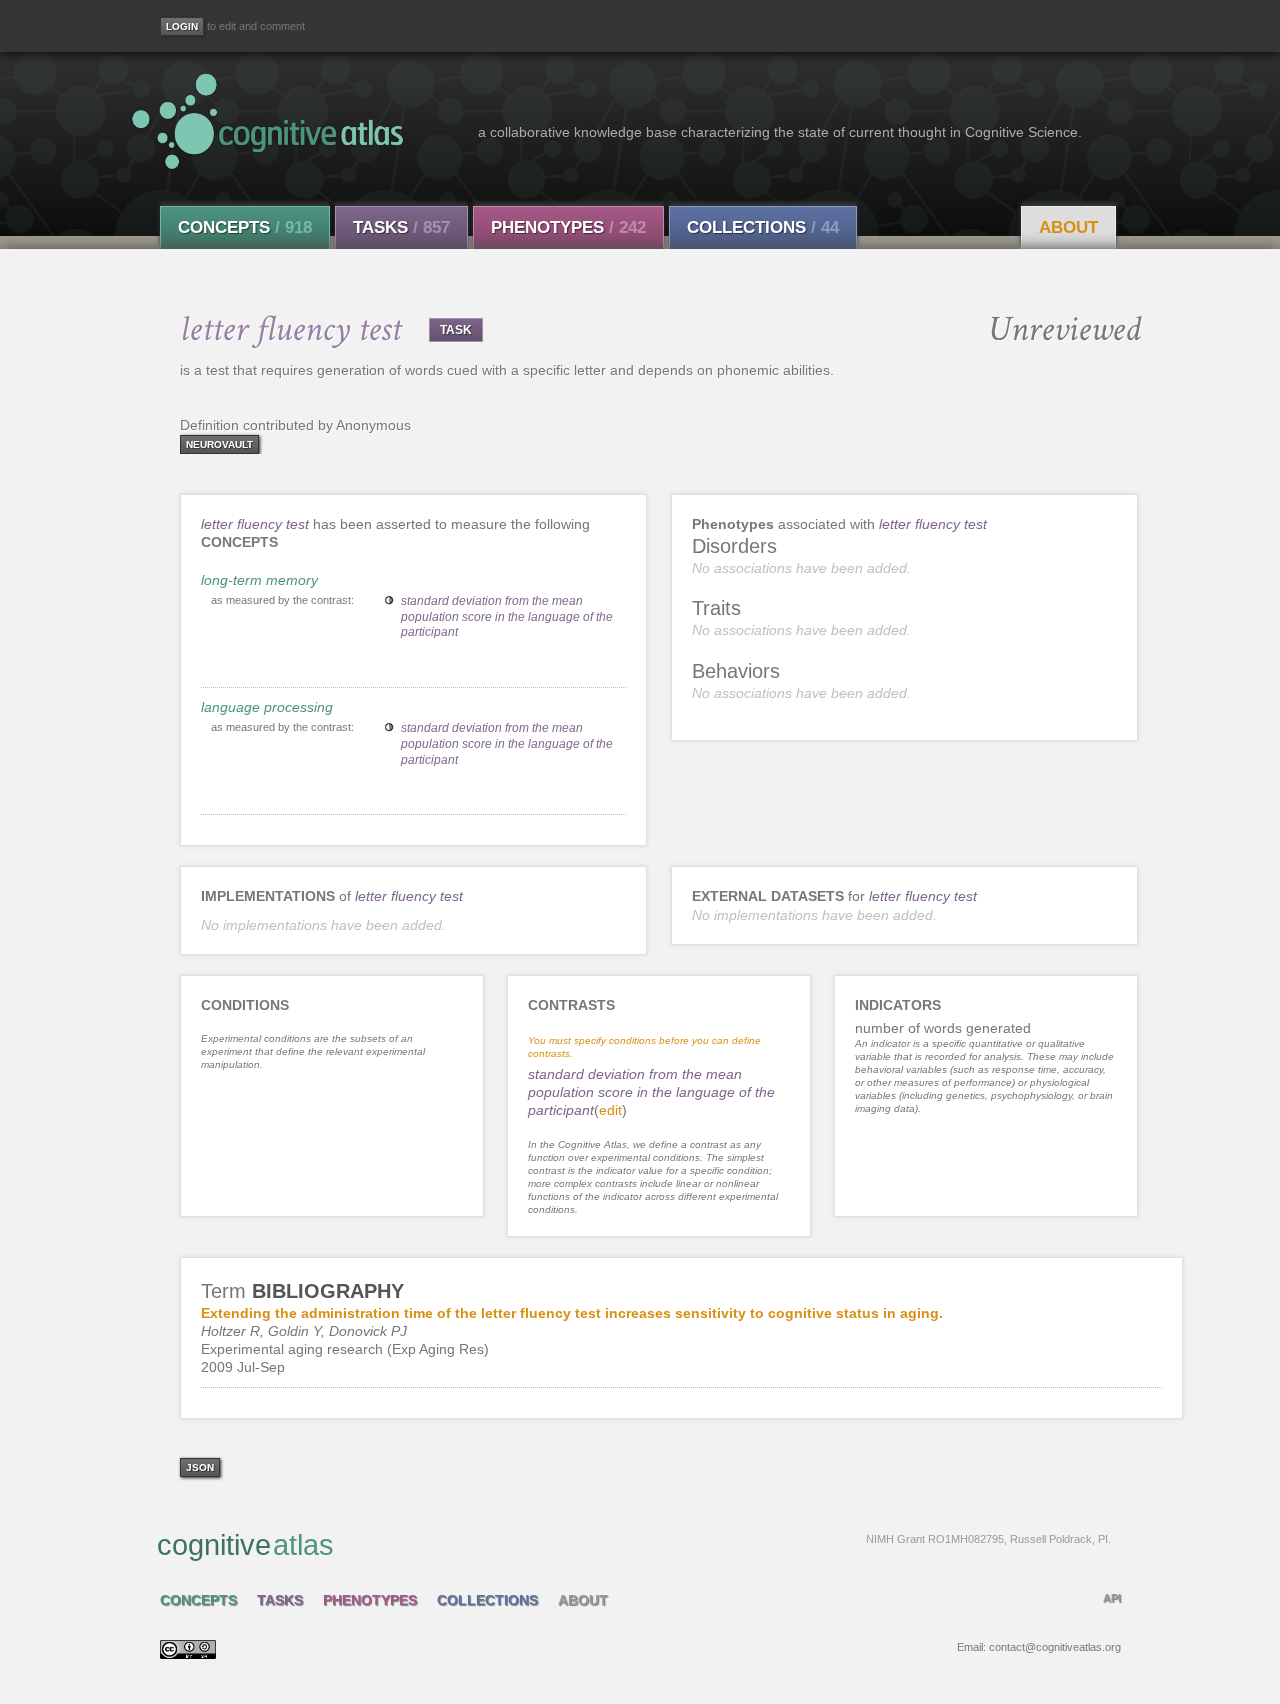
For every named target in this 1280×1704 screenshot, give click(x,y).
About (1068, 227)
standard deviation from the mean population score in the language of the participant (507, 616)
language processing (267, 707)
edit (610, 1110)
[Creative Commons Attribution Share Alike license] (188, 1654)
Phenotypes (568, 227)
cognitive (634, 1545)
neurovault (219, 444)
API (1112, 1598)
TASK (456, 330)
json (200, 1467)
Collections (763, 227)
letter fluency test (257, 524)
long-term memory (259, 580)
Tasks (401, 227)
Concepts (245, 227)
